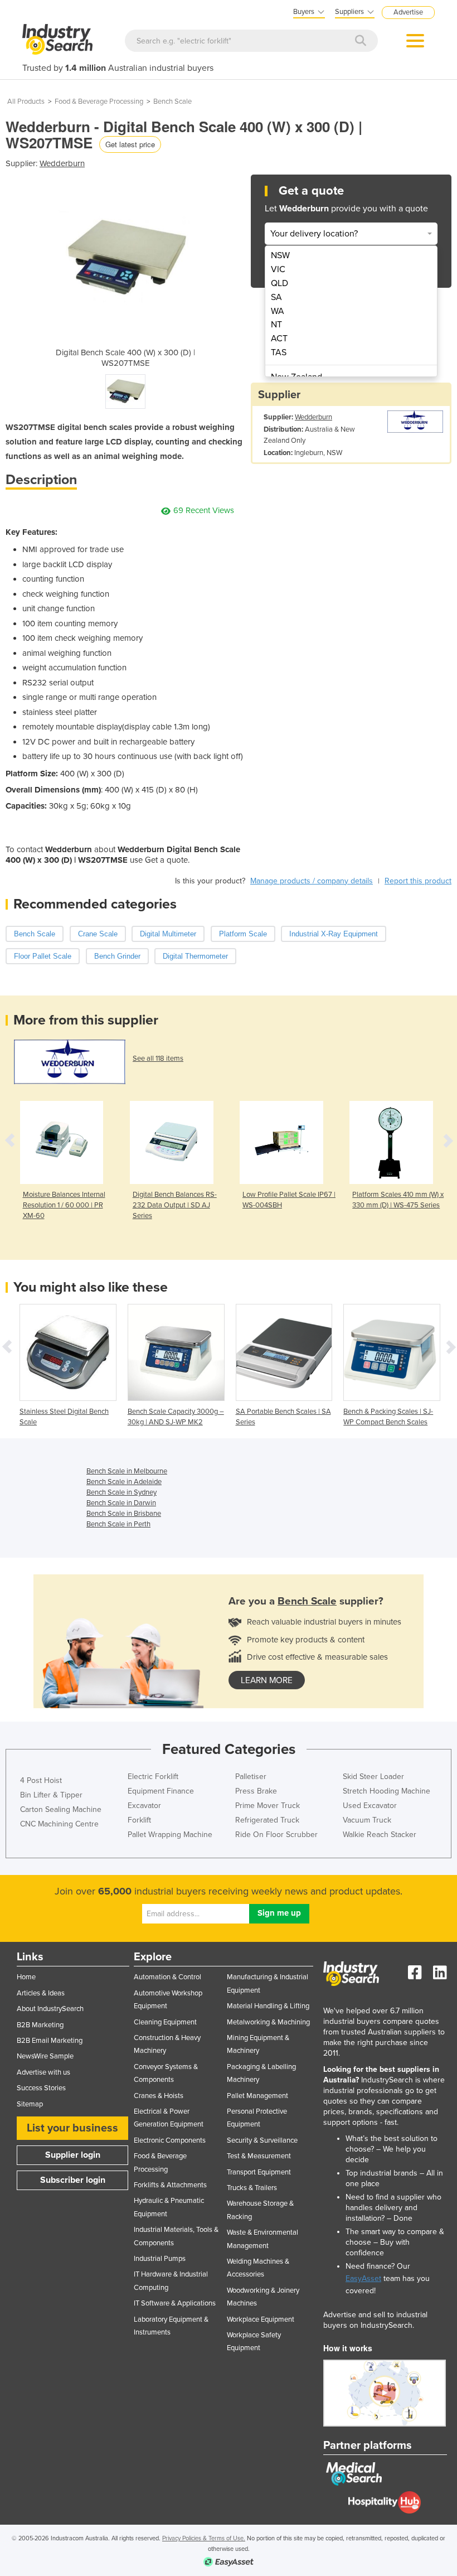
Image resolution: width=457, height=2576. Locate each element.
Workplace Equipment (261, 2319)
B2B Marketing (40, 2025)
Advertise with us (43, 2072)
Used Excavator (370, 1806)
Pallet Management (257, 2096)
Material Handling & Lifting (268, 2006)
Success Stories (41, 2088)
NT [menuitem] (276, 325)
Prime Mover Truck (268, 1806)
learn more (267, 1680)
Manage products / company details (312, 881)
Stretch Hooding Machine (386, 1791)
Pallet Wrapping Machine (170, 1835)
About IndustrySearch (50, 2009)
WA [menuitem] (278, 311)
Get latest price (130, 144)
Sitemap (30, 2104)
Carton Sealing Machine (61, 1809)
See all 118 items (158, 1059)
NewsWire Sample (45, 2056)
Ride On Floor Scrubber (276, 1835)
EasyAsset (363, 2278)
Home (26, 1977)
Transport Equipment (259, 2172)
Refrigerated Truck (267, 1820)
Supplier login (73, 2155)
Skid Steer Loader (373, 1777)
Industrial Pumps (160, 2259)
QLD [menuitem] (279, 283)
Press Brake (256, 1791)
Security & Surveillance (262, 2140)
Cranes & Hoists (159, 2096)
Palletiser (251, 1777)
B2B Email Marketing (50, 2041)
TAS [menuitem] (279, 352)
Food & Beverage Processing (99, 102)
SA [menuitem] (276, 297)
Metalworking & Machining (268, 2022)
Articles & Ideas (41, 1993)
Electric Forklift (153, 1777)
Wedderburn (62, 163)
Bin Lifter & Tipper (51, 1795)
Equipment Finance (161, 1791)
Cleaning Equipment (165, 2022)
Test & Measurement (259, 2156)
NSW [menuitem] (280, 255)
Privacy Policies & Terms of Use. (204, 2538)
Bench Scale (172, 102)
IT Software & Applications (175, 2303)
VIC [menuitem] (278, 269)
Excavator (144, 1806)
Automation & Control (167, 1977)
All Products (26, 102)
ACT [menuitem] (279, 339)
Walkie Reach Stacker (380, 1835)
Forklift (139, 1820)
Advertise (408, 12)
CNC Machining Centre (59, 1824)
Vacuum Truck (367, 1820)
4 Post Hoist (41, 1780)
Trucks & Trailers (252, 2188)
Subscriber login (73, 2180)
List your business (72, 2128)
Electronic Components (170, 2140)
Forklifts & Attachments (170, 2185)
